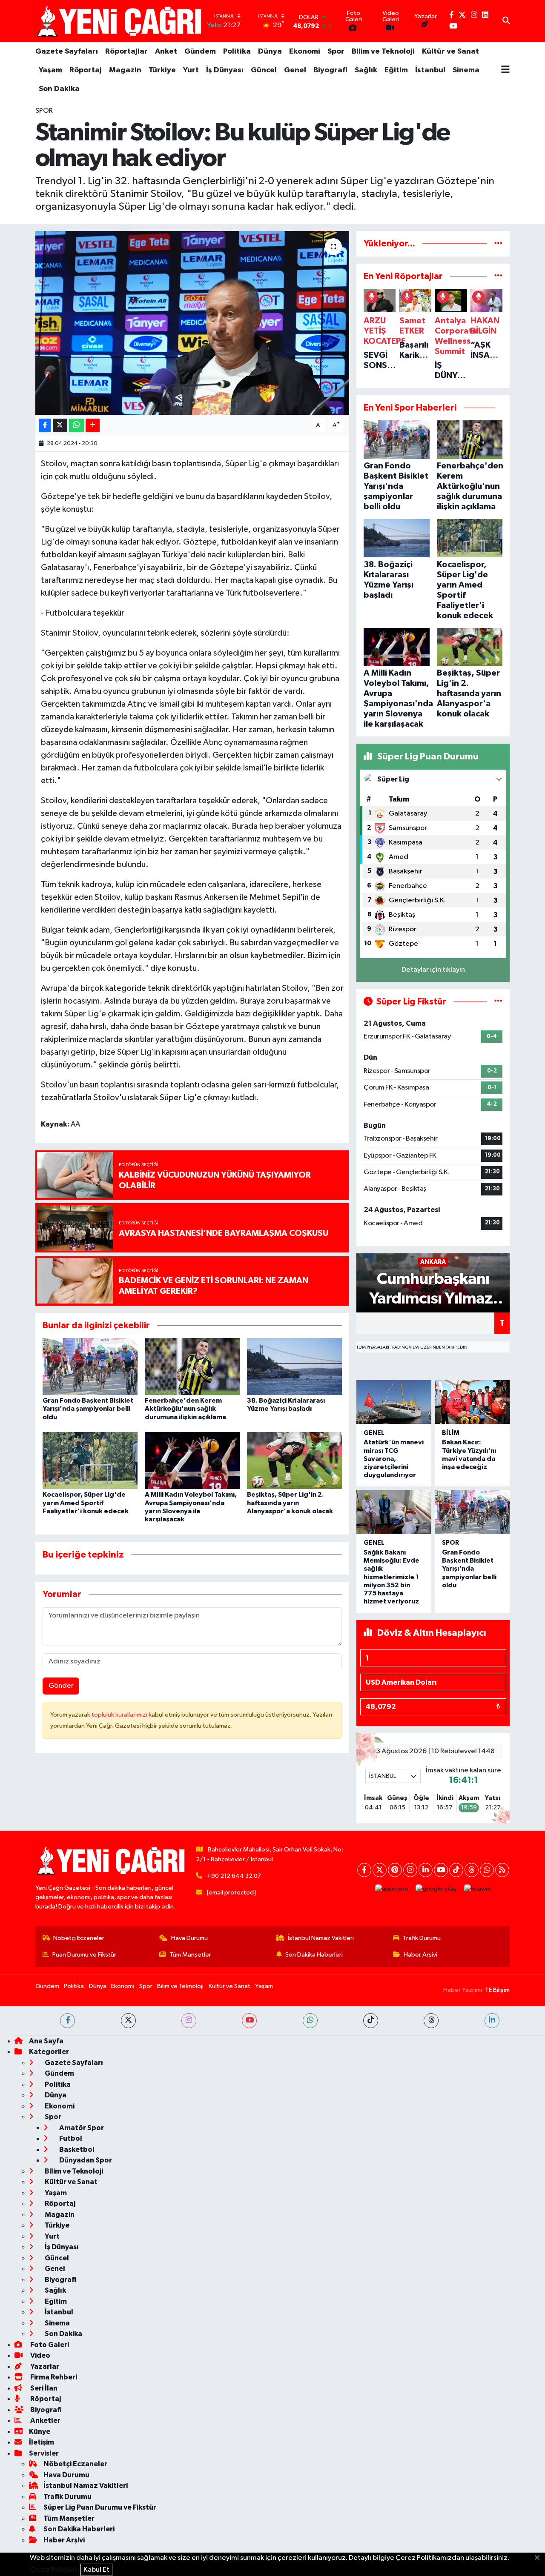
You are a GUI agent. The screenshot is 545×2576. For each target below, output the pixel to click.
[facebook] (67, 2021)
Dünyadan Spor (85, 2160)
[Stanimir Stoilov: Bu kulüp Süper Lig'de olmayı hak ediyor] (192, 323)
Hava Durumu (189, 1938)
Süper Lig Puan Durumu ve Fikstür (100, 2507)
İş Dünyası (225, 70)
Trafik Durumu (422, 1938)
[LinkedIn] (426, 1870)
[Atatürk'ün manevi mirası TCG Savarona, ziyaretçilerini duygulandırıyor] (394, 1402)
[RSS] (502, 1870)
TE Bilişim (497, 1990)
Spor (336, 51)
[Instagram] (410, 1870)
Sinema (466, 70)
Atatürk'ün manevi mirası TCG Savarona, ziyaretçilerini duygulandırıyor (394, 1459)
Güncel (264, 70)
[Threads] (472, 1870)
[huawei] (478, 1889)
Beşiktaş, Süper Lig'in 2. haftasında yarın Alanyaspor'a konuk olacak (290, 1503)
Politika (237, 51)
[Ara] (506, 21)
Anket (166, 51)
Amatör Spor (81, 2128)
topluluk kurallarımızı (120, 1715)
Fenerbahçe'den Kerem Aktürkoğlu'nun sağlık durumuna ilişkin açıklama (185, 1409)
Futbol (70, 2138)
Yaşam (50, 70)
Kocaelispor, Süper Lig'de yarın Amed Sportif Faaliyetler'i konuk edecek (86, 1503)
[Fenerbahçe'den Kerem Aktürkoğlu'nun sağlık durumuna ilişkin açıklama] (192, 1366)
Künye (40, 2432)
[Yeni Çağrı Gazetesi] (120, 21)
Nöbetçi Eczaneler (79, 1938)
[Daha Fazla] (93, 426)
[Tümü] (498, 244)
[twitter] (128, 2021)
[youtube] (249, 2021)
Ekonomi (305, 51)
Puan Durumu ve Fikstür (84, 1955)
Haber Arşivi (420, 1955)
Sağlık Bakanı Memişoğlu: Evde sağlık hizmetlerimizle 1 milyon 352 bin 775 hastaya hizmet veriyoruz (392, 1577)
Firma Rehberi (53, 2377)
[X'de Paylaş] (60, 426)
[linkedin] (492, 2021)
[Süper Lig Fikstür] (498, 1002)
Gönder (61, 1686)
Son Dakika (59, 89)
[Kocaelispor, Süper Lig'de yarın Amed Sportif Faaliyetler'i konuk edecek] (90, 1460)
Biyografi (330, 70)
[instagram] (189, 2021)
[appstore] (392, 1889)
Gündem (200, 51)
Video (40, 2355)
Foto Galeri (49, 2345)
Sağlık (366, 70)
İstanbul (430, 70)
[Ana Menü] (505, 70)
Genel (295, 70)
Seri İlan (43, 2388)
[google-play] (436, 1889)
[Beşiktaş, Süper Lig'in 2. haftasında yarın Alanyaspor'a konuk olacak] (294, 1460)
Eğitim (396, 70)
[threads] (431, 2021)
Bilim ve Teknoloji (383, 51)
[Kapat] (540, 2558)
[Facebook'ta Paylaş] (45, 426)
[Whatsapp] (487, 1870)
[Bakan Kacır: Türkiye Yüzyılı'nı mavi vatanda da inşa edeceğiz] (472, 1402)
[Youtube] (441, 1870)
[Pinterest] (395, 1870)
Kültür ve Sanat (450, 51)
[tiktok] (371, 2021)
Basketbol (76, 2150)
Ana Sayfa (46, 2041)
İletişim (42, 2442)
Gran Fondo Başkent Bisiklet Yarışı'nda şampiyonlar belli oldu (88, 1409)
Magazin (125, 70)
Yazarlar (44, 2366)
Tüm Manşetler (190, 1955)
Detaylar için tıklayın (433, 970)
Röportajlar (126, 51)
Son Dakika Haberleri (314, 1955)
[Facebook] (364, 1870)
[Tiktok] (456, 1870)
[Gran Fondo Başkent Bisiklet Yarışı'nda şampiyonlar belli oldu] (90, 1366)
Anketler (45, 2421)
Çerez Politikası (54, 2570)
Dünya (270, 51)
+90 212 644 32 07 (234, 1876)
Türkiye (162, 70)
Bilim (451, 1433)
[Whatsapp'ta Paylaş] (76, 426)
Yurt (191, 70)
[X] (380, 1870)
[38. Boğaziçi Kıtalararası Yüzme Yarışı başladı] (294, 1366)
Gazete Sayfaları (67, 51)
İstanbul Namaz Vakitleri (321, 1938)
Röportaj (86, 70)
